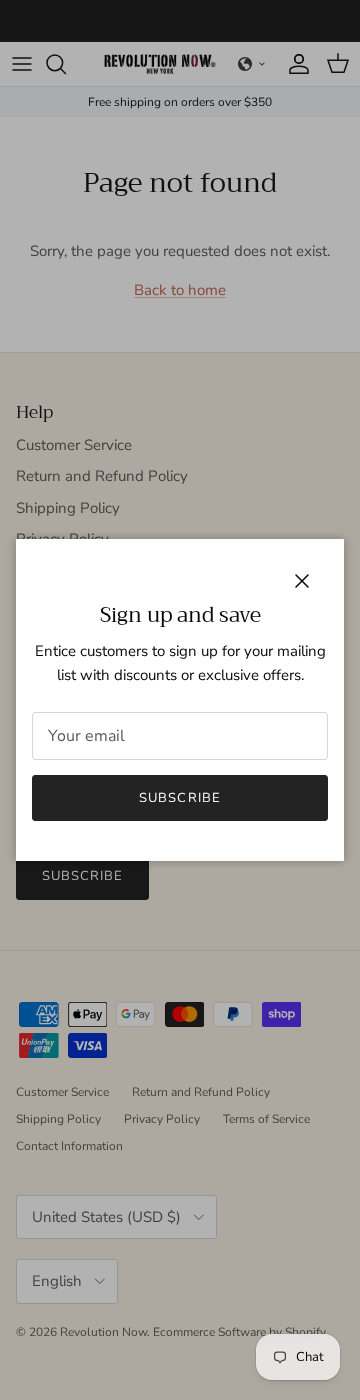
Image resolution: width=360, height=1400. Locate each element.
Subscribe (179, 798)
